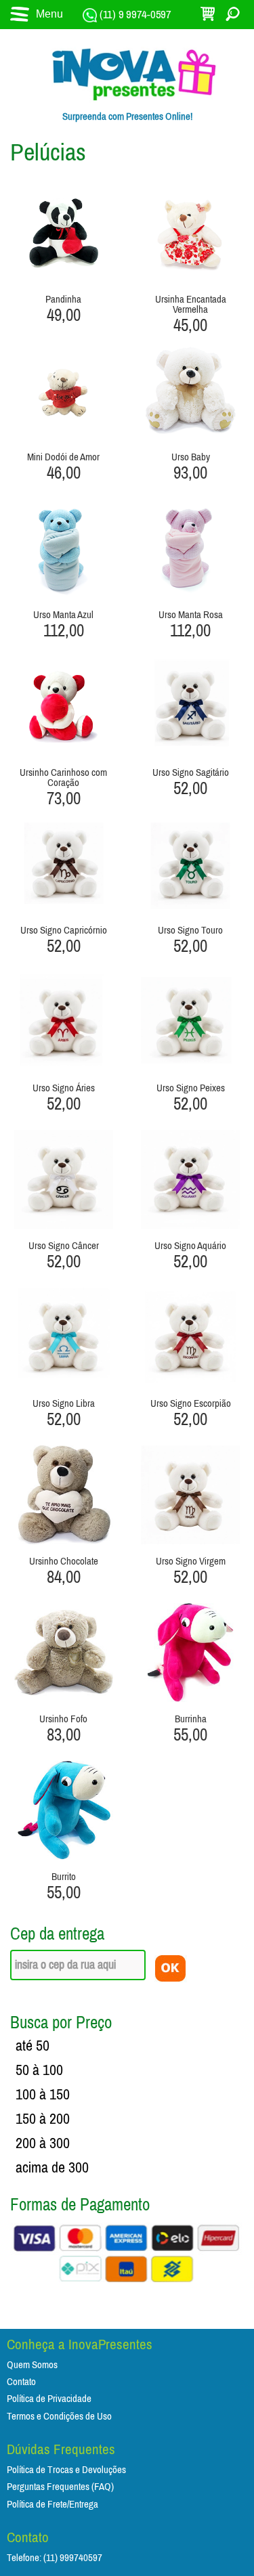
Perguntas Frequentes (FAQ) (60, 2487)
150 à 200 (43, 2119)
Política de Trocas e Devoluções (66, 2470)
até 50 (33, 2046)
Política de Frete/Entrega (52, 2505)
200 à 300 (43, 2143)
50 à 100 (39, 2070)
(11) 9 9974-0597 (134, 15)
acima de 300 (52, 2168)
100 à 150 (43, 2095)
